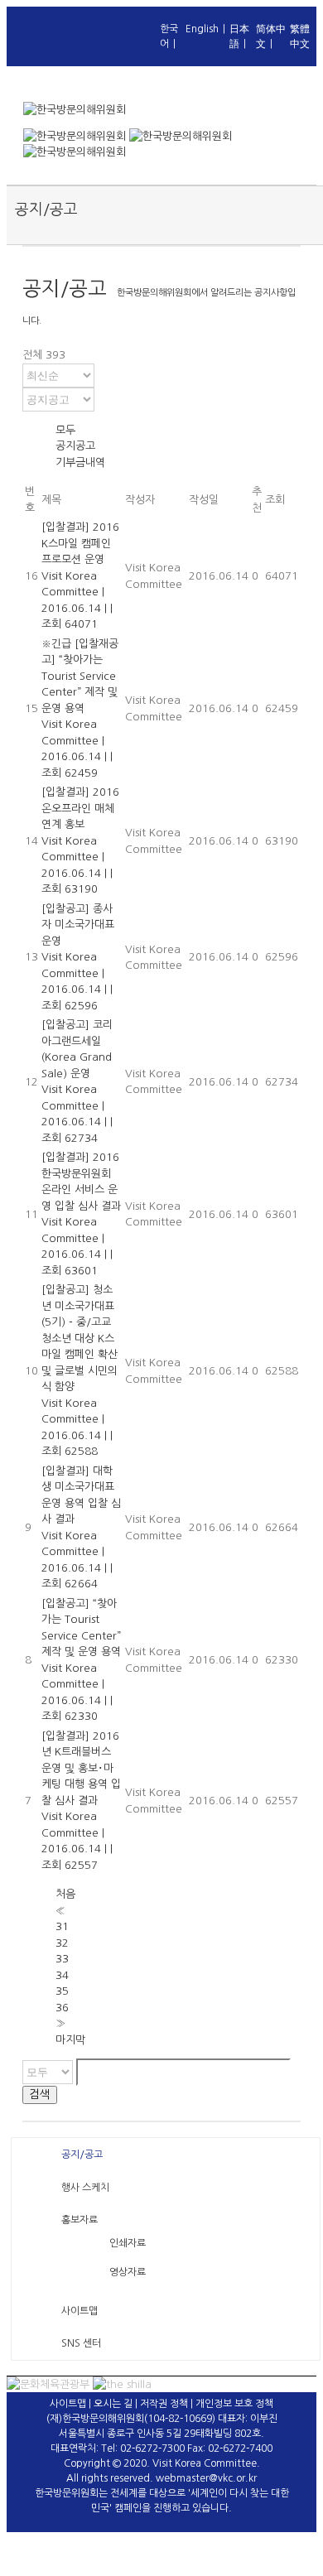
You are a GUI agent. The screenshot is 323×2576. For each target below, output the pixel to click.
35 (62, 1991)
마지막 (70, 2040)
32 (62, 1943)
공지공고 (75, 446)
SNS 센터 (81, 2343)
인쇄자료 (128, 2243)
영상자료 (128, 2272)
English (202, 29)
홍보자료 (80, 2220)
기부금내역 (80, 462)
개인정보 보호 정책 (234, 2404)
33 (62, 1959)
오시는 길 (113, 2404)
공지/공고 (82, 2155)
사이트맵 (80, 2311)
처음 (65, 1894)
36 (62, 2008)
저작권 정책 (164, 2404)
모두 (65, 430)
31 (62, 1926)
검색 (40, 2095)
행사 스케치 (85, 2188)
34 (62, 1975)
